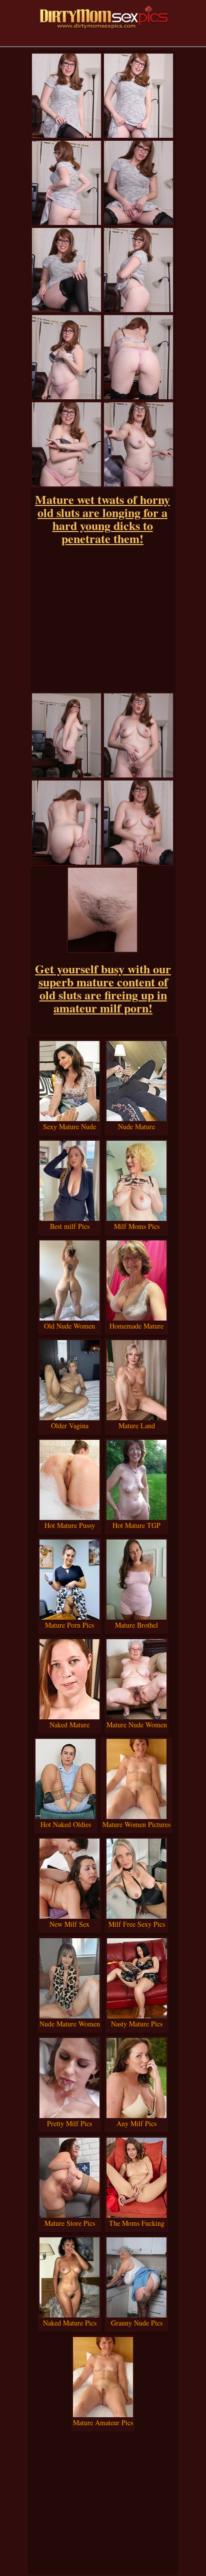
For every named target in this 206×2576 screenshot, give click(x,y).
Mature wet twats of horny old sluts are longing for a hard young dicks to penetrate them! (102, 519)
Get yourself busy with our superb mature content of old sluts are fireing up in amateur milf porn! (103, 988)
